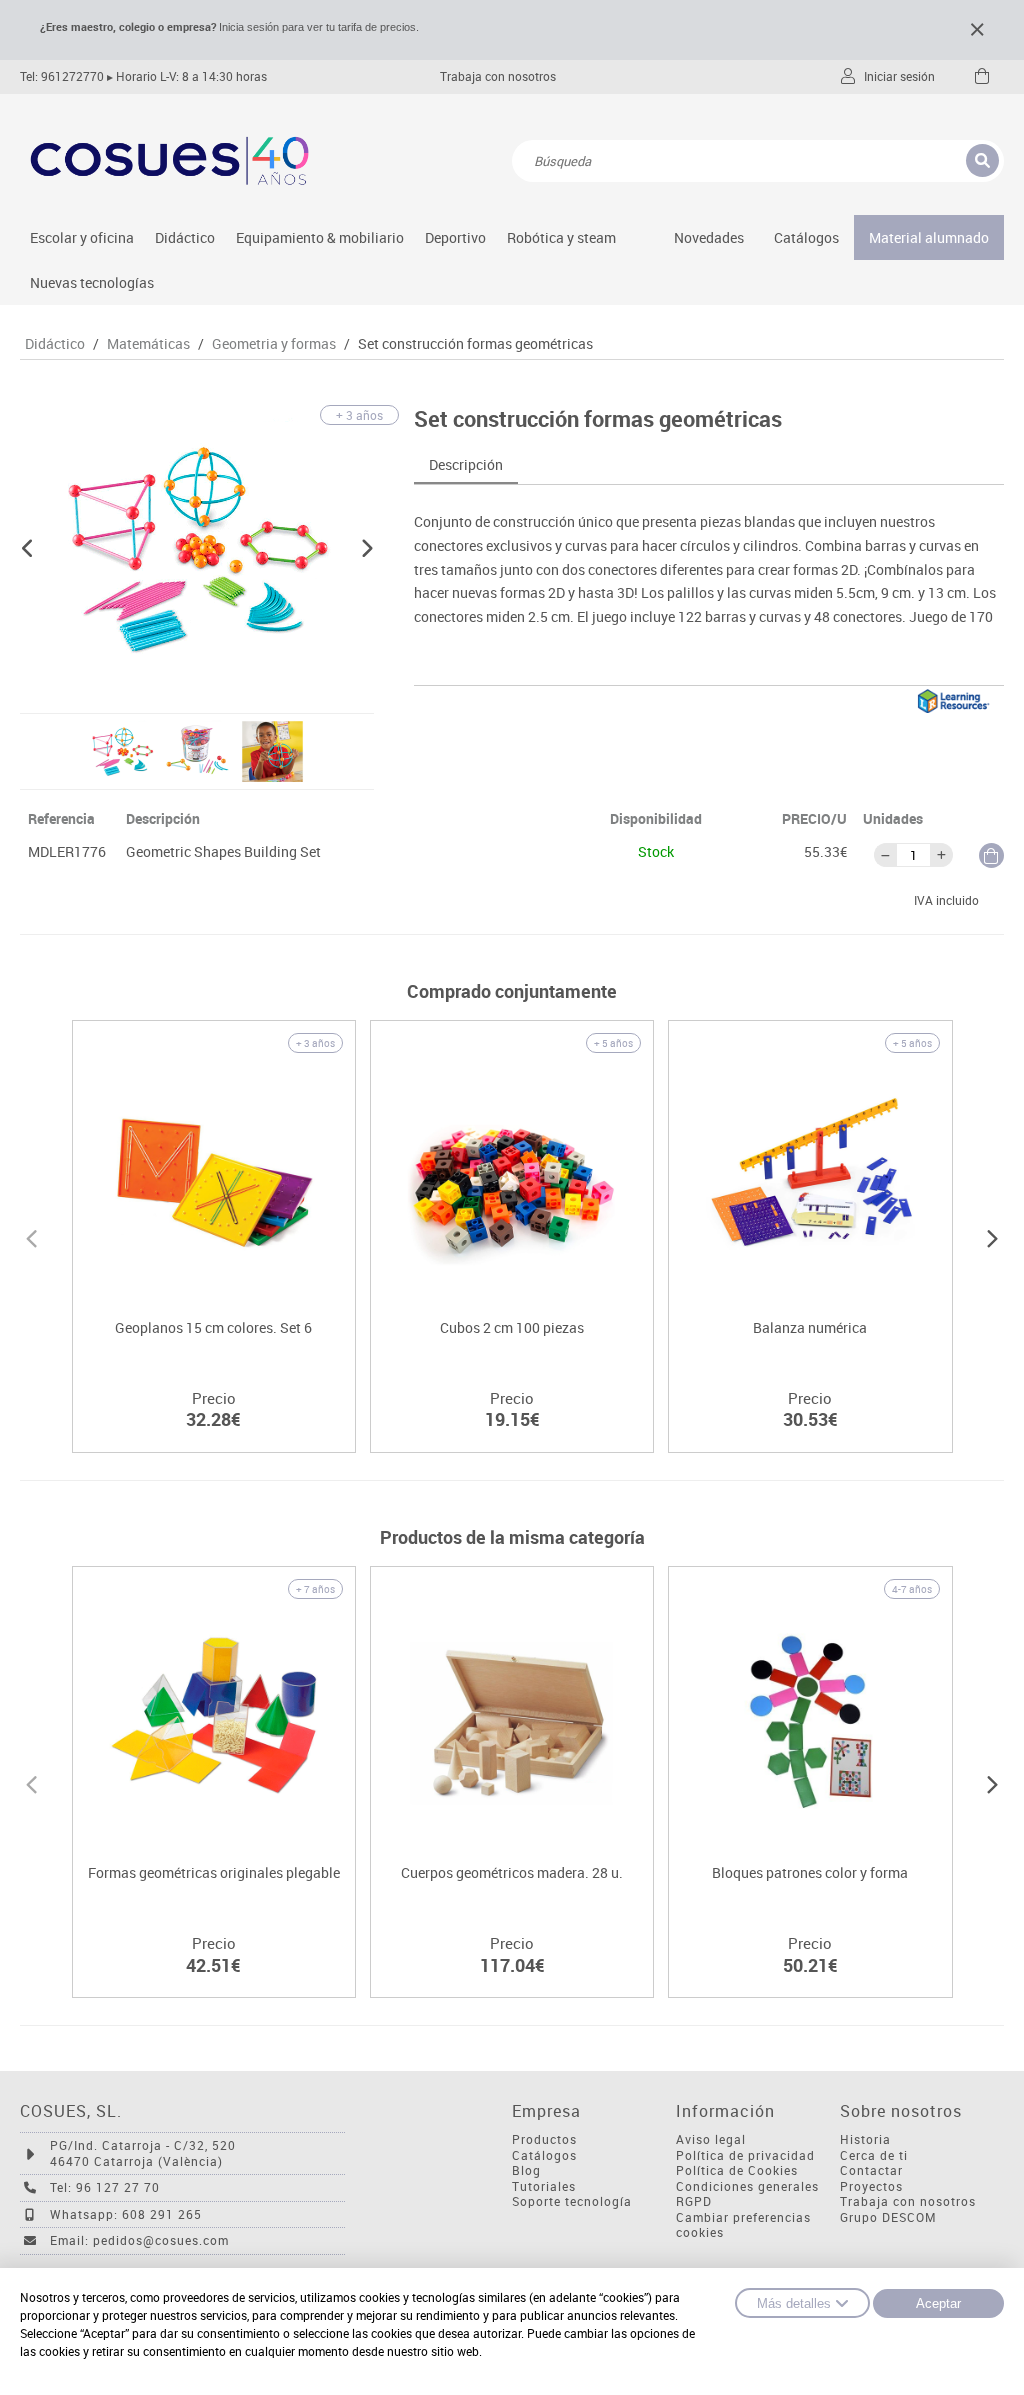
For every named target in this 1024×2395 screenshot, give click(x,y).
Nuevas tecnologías (92, 282)
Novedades (709, 237)
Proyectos (871, 2186)
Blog (526, 2170)
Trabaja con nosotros (498, 76)
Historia (865, 2139)
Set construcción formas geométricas (475, 344)
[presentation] (31, 1236)
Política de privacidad (745, 2155)
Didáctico (185, 237)
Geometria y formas (274, 344)
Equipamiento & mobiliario (320, 237)
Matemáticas (148, 344)
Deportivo (455, 237)
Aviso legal (711, 2139)
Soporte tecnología (572, 2201)
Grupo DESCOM (888, 2217)
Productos (544, 2139)
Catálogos (806, 237)
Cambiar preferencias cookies (743, 2225)
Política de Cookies (737, 2170)
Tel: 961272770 (62, 76)
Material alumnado (929, 237)
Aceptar (938, 2303)
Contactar (871, 2170)
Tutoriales (544, 2186)
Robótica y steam (561, 237)
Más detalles (794, 2303)
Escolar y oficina (82, 237)
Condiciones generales (747, 2186)
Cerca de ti (874, 2155)
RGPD (694, 2201)
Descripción (466, 464)
